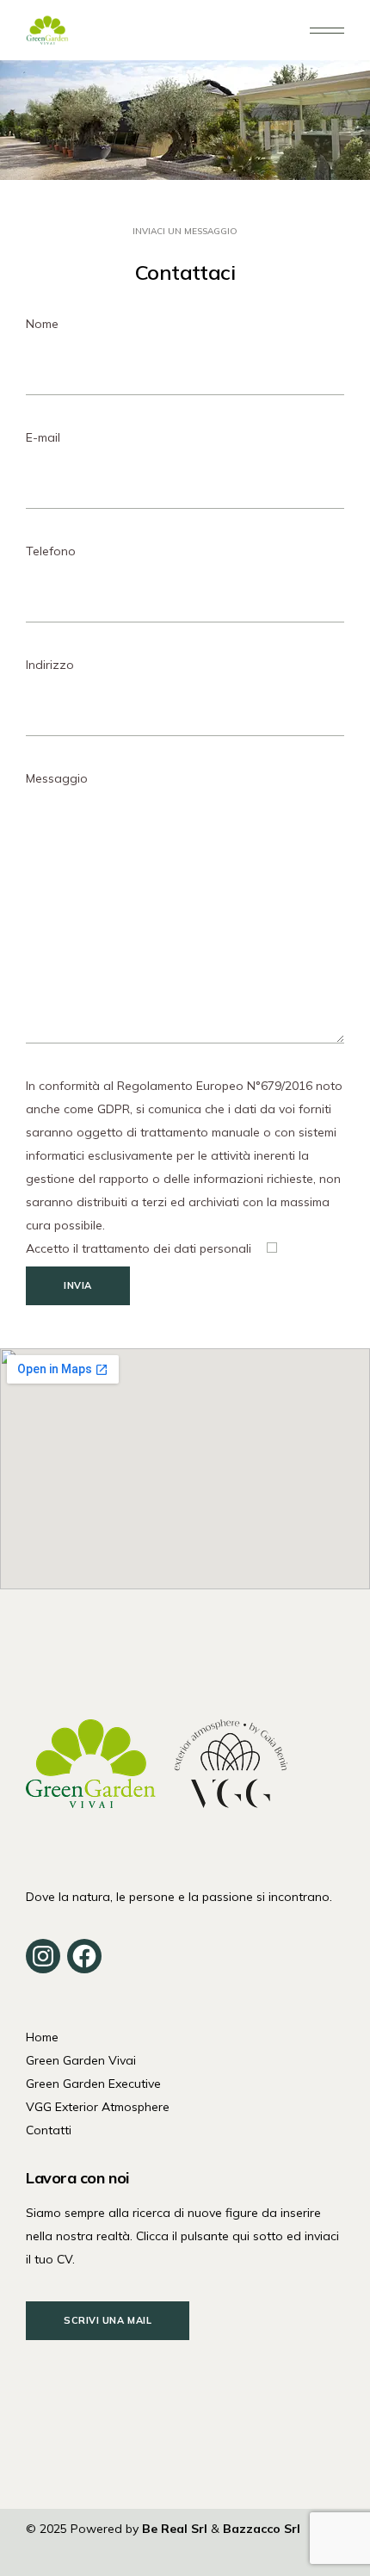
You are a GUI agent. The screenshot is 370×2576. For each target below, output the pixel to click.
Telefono (51, 551)
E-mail (43, 437)
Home (42, 2037)
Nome (42, 324)
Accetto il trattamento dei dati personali (140, 1248)
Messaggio (57, 778)
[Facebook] (84, 1956)
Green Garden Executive (93, 2084)
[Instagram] (43, 1956)
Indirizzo (50, 665)
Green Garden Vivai (81, 2060)
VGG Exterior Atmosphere (98, 2107)
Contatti (49, 2130)
